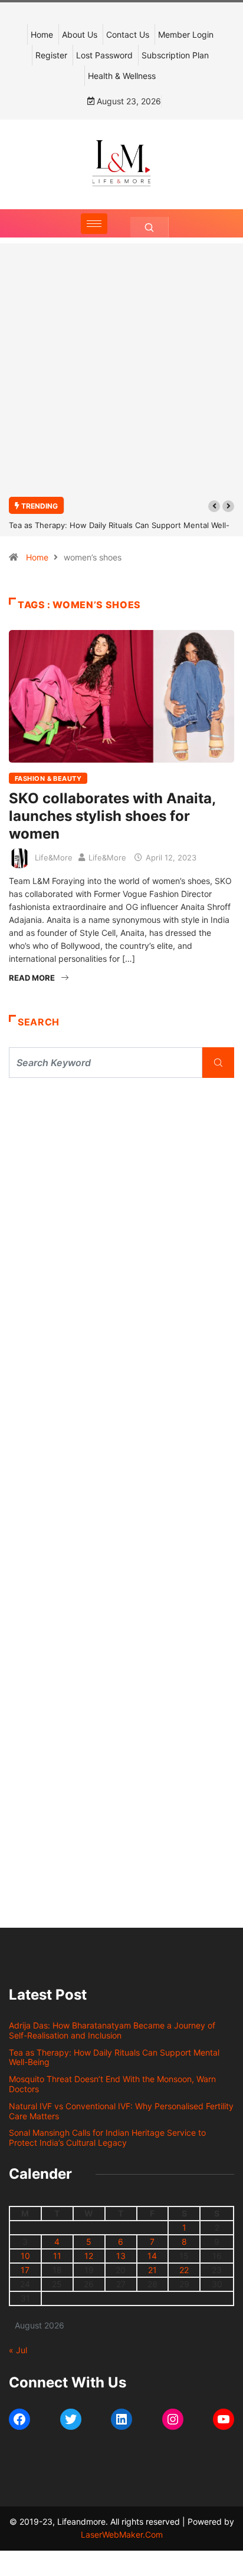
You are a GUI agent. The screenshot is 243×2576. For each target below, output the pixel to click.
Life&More (54, 857)
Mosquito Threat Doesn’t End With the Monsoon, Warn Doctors (112, 2084)
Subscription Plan (175, 55)
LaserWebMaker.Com (122, 2534)
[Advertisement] (121, 377)
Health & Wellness (122, 76)
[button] (214, 506)
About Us (80, 34)
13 (121, 2256)
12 (89, 2256)
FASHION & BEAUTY (48, 779)
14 (152, 2256)
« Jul (18, 2350)
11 (57, 2256)
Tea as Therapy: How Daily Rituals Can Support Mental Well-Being (114, 2057)
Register (51, 55)
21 (152, 2270)
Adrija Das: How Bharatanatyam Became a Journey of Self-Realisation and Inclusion (112, 2030)
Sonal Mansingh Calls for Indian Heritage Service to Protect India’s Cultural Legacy (107, 2138)
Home (42, 34)
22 (184, 2270)
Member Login (186, 34)
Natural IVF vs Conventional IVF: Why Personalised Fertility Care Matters (121, 2111)
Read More (32, 978)
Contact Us (128, 34)
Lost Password (104, 55)
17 (25, 2270)
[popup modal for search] (150, 227)
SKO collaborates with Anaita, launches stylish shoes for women (112, 816)
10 (25, 2256)
